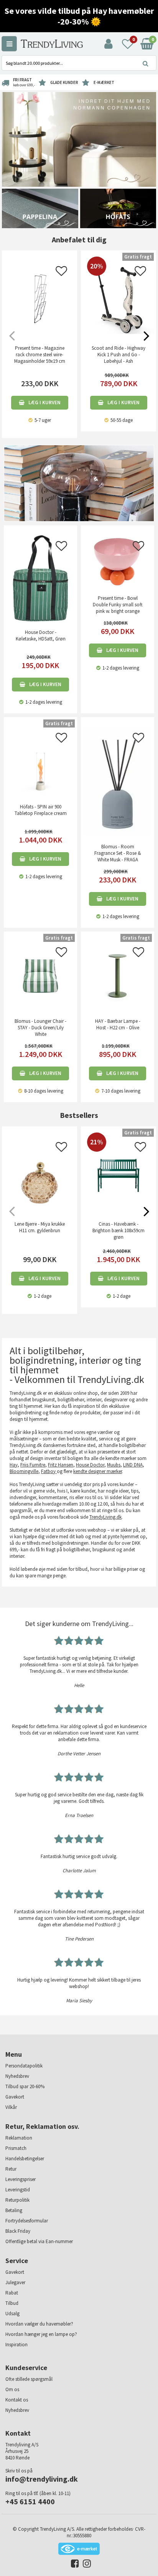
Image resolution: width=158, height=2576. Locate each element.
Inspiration (16, 2345)
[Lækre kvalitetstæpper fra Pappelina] (40, 208)
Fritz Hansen (61, 1465)
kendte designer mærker (98, 1471)
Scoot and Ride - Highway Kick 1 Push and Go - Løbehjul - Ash (118, 355)
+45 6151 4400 (30, 2501)
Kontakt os (17, 2400)
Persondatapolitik (24, 2066)
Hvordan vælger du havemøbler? (39, 2324)
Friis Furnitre (33, 1465)
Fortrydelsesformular (27, 2221)
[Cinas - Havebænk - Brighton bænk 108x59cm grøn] (118, 1195)
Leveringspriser (21, 2179)
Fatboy (49, 1471)
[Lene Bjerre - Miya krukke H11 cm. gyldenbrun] (39, 1175)
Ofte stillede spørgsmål (29, 2379)
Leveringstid (18, 2190)
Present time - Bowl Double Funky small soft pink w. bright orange (118, 605)
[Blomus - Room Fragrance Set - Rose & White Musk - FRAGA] (118, 781)
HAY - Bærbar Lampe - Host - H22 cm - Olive (118, 1024)
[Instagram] (85, 2565)
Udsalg (12, 2313)
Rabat (12, 2293)
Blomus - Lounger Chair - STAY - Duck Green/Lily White (40, 1028)
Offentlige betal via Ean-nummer (39, 2241)
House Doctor (90, 1465)
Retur (11, 2169)
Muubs (114, 1465)
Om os (12, 2389)
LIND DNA (133, 1465)
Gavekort (15, 2097)
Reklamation (19, 2138)
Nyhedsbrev (17, 2076)
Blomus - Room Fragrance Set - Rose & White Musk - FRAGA (118, 853)
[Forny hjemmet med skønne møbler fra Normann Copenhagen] (79, 139)
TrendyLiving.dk (105, 1517)
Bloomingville (24, 1471)
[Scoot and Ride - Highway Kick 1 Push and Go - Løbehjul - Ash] (118, 332)
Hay (14, 1465)
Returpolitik (17, 2200)
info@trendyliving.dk (42, 2479)
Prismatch (16, 2148)
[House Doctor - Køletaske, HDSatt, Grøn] (40, 578)
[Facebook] (73, 2565)
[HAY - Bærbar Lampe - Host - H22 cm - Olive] (118, 975)
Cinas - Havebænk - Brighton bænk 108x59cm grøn (118, 1230)
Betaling (14, 2210)
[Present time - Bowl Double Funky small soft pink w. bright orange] (118, 561)
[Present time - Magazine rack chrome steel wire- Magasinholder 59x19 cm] (39, 299)
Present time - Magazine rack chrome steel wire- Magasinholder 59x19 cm (40, 355)
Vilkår (11, 2107)
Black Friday (18, 2231)
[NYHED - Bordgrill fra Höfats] (118, 208)
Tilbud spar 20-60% (25, 2086)
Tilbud (12, 2303)
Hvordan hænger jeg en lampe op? (41, 2334)
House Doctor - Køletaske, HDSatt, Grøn (41, 635)
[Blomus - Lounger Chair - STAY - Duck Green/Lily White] (40, 975)
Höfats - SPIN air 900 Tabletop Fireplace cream (41, 810)
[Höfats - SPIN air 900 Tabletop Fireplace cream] (40, 761)
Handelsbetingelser (25, 2159)
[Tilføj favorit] (61, 273)
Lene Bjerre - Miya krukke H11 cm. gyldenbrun (40, 1227)
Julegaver (15, 2282)
